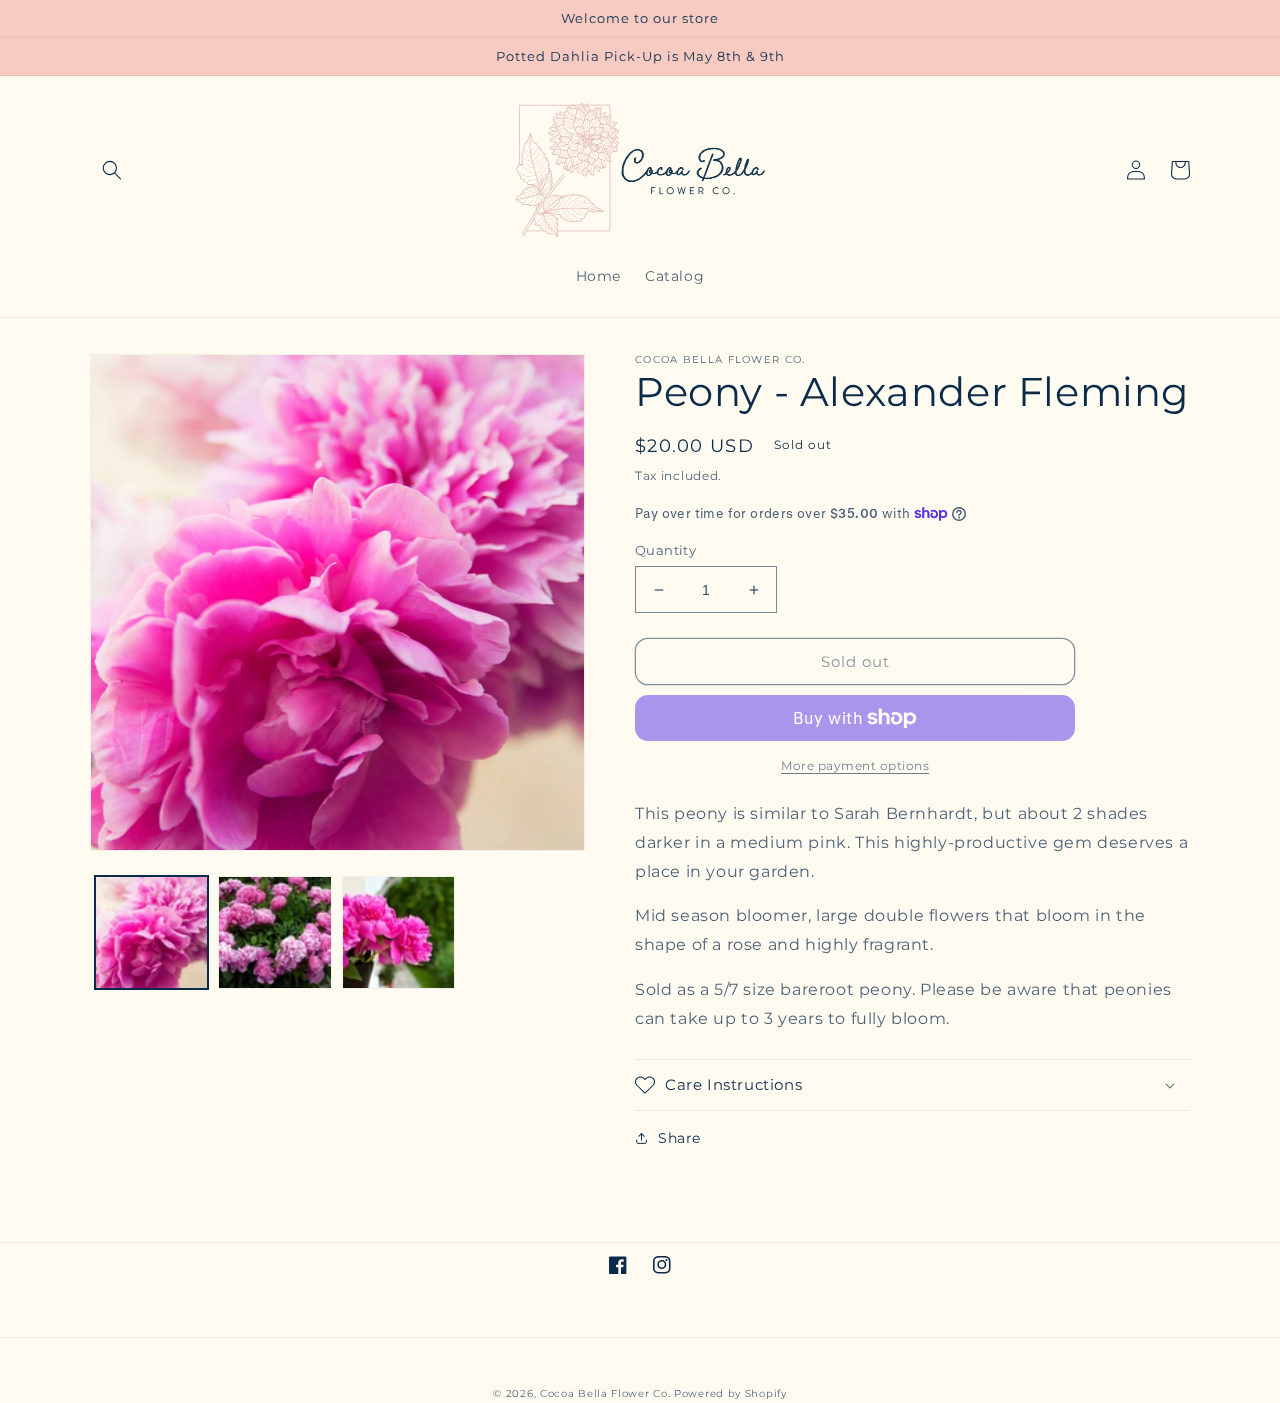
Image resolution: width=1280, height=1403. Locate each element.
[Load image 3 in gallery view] (398, 932)
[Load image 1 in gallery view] (151, 932)
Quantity (665, 550)
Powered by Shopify (730, 1393)
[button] (112, 170)
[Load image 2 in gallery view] (274, 932)
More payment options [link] (855, 765)
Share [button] (679, 1138)
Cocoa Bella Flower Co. (605, 1393)
